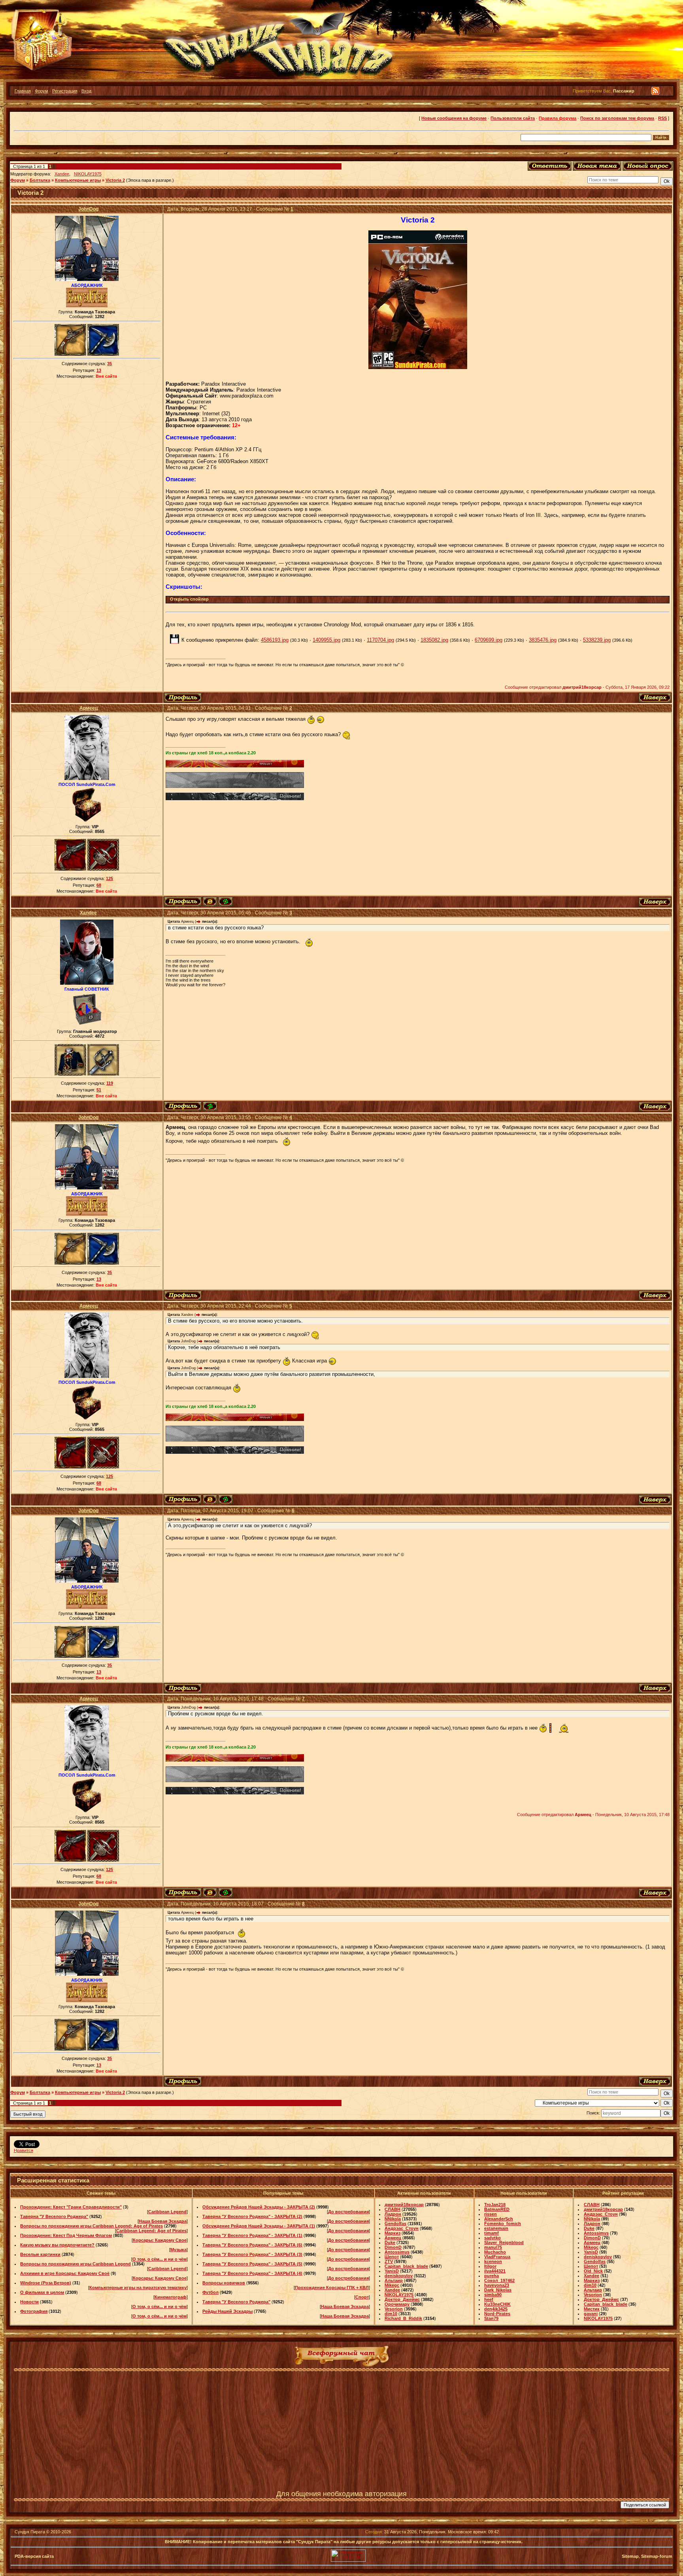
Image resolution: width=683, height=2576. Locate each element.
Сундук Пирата (30, 2532)
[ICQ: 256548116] (210, 1106)
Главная (23, 91)
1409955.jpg (326, 640)
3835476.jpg (543, 640)
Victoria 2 (115, 180)
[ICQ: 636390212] (225, 902)
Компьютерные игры (78, 180)
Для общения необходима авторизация (341, 2494)
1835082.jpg (434, 640)
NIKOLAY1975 (88, 174)
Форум (42, 91)
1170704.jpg (380, 640)
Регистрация (65, 91)
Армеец (89, 708)
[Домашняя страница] (210, 902)
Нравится (24, 2150)
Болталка (40, 180)
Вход (86, 91)
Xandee (62, 174)
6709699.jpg (489, 640)
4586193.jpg (275, 640)
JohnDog (88, 209)
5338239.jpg (597, 640)
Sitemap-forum (657, 2556)
